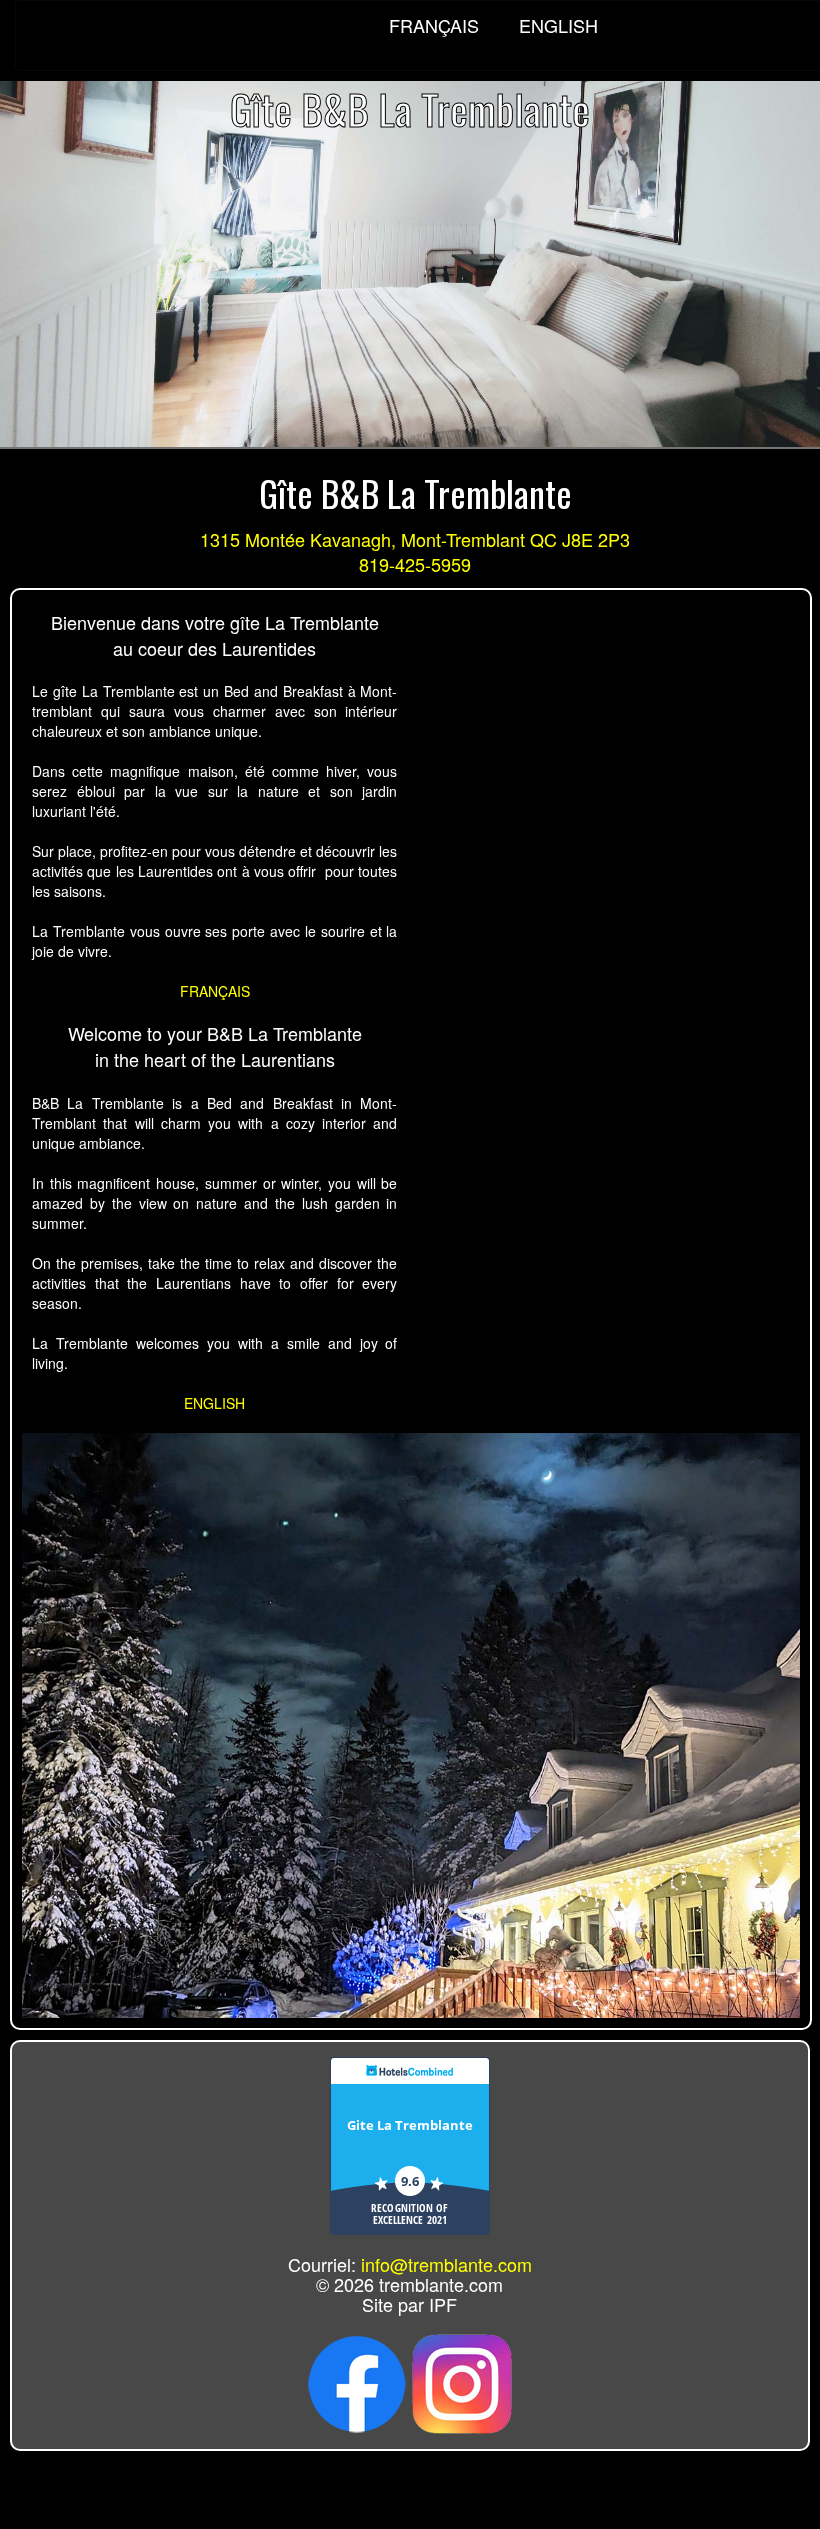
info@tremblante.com (446, 2264)
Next (801, 235)
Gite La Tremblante (410, 2125)
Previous (19, 235)
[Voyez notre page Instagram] (462, 2381)
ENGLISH (546, 25)
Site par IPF (409, 2304)
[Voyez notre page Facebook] (357, 2381)
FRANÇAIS (434, 25)
